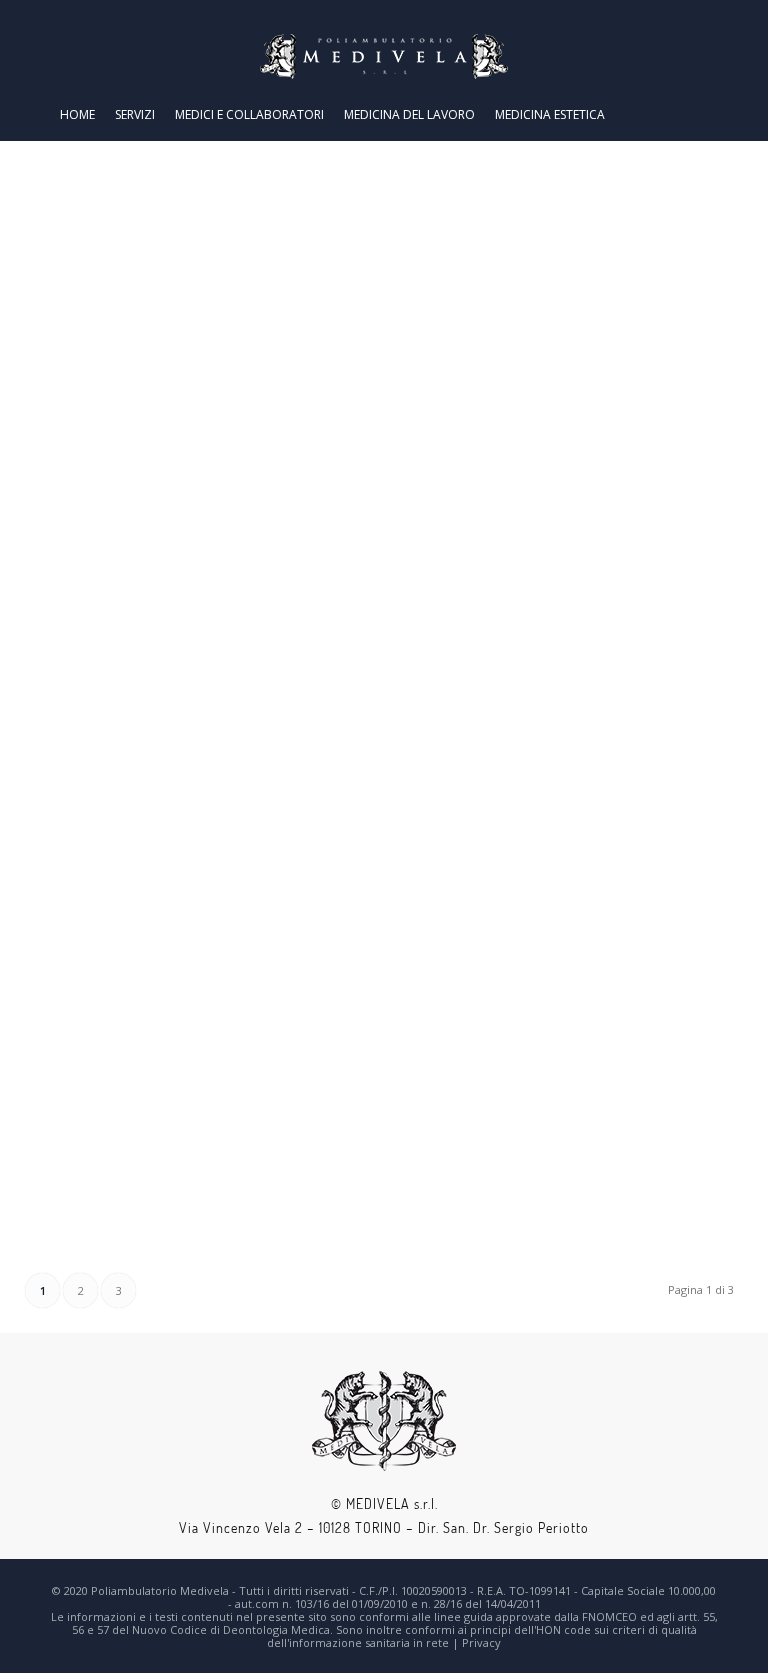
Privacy (481, 1642)
